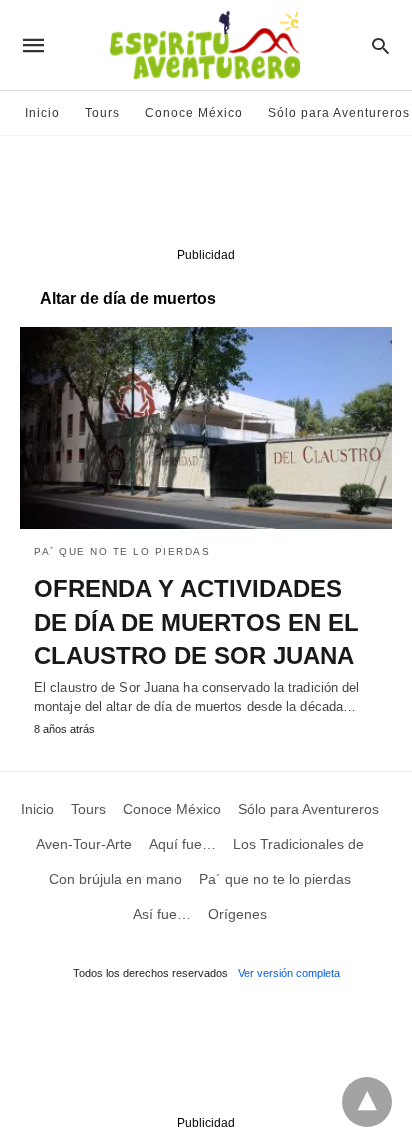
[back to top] (367, 1102)
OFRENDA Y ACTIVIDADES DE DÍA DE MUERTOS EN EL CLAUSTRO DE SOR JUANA (196, 622)
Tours (102, 113)
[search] (380, 45)
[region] (206, 196)
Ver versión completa (289, 973)
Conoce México (194, 113)
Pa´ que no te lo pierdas (122, 551)
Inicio (42, 113)
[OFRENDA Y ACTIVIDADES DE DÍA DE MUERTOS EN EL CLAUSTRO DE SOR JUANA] (206, 428)
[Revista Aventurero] (205, 45)
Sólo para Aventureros (339, 113)
